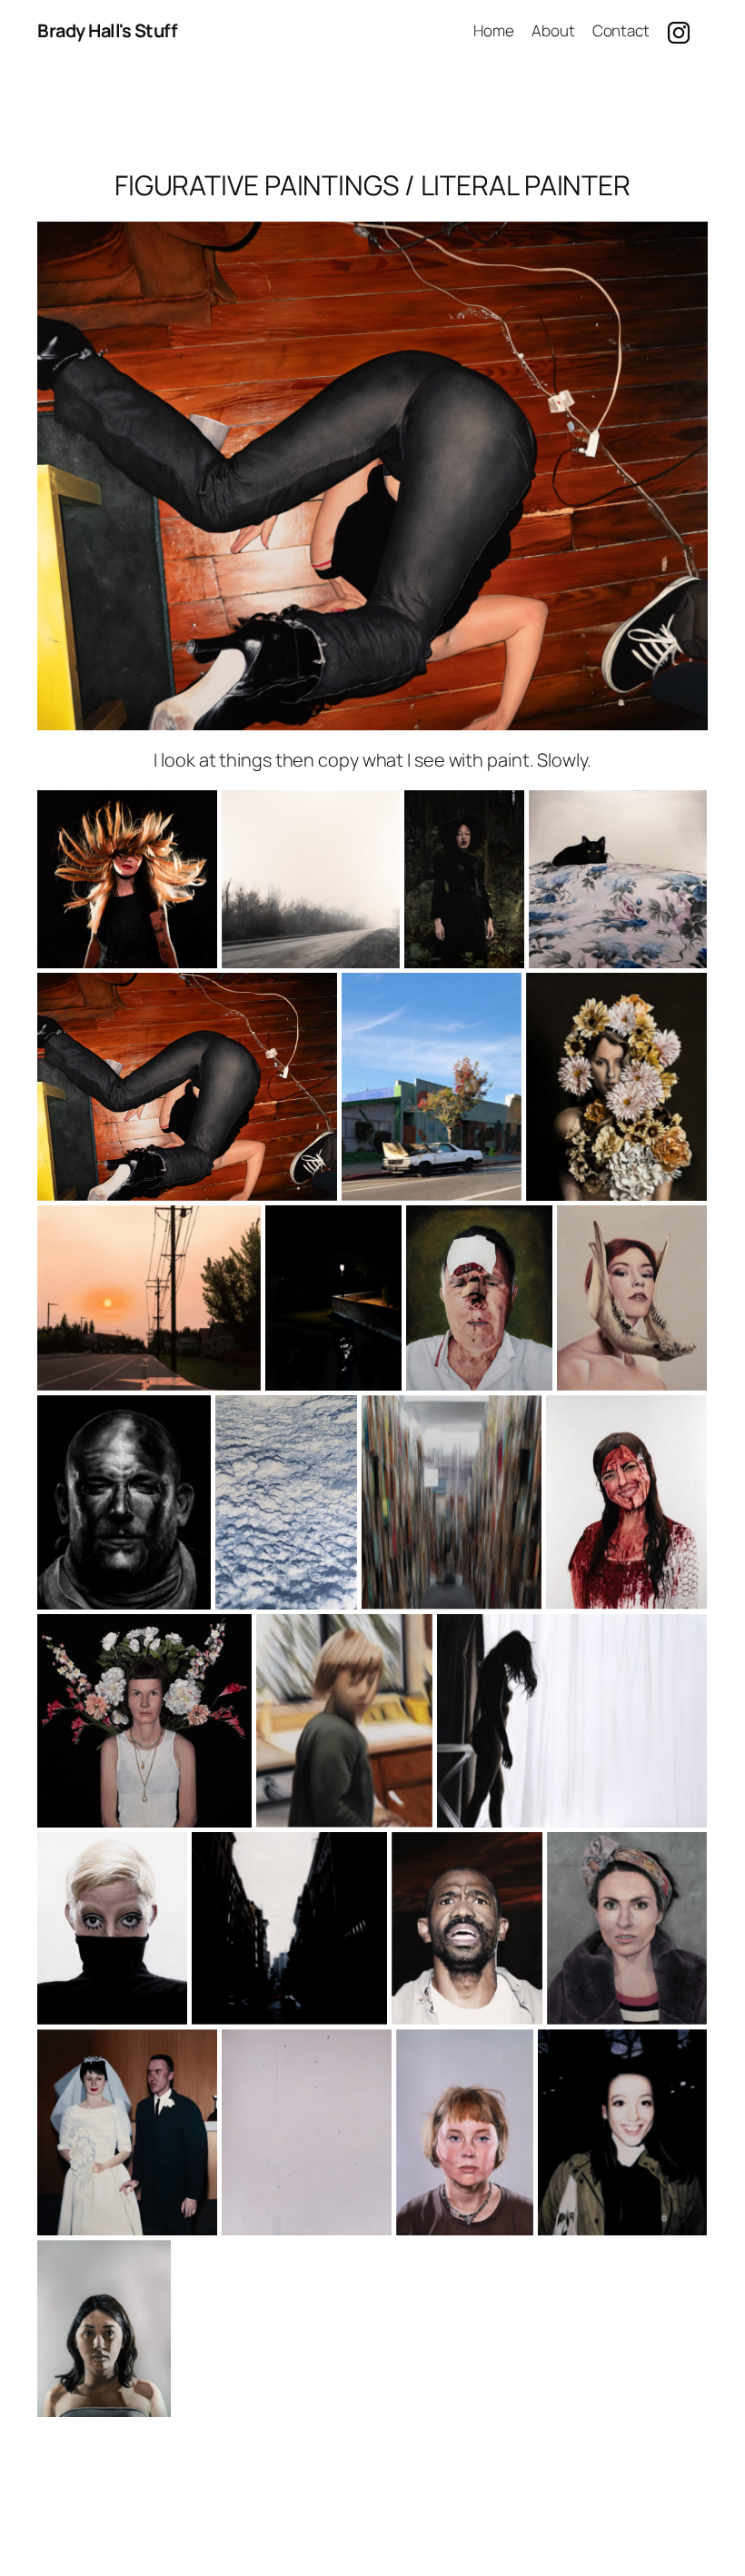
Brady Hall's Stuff (107, 30)
